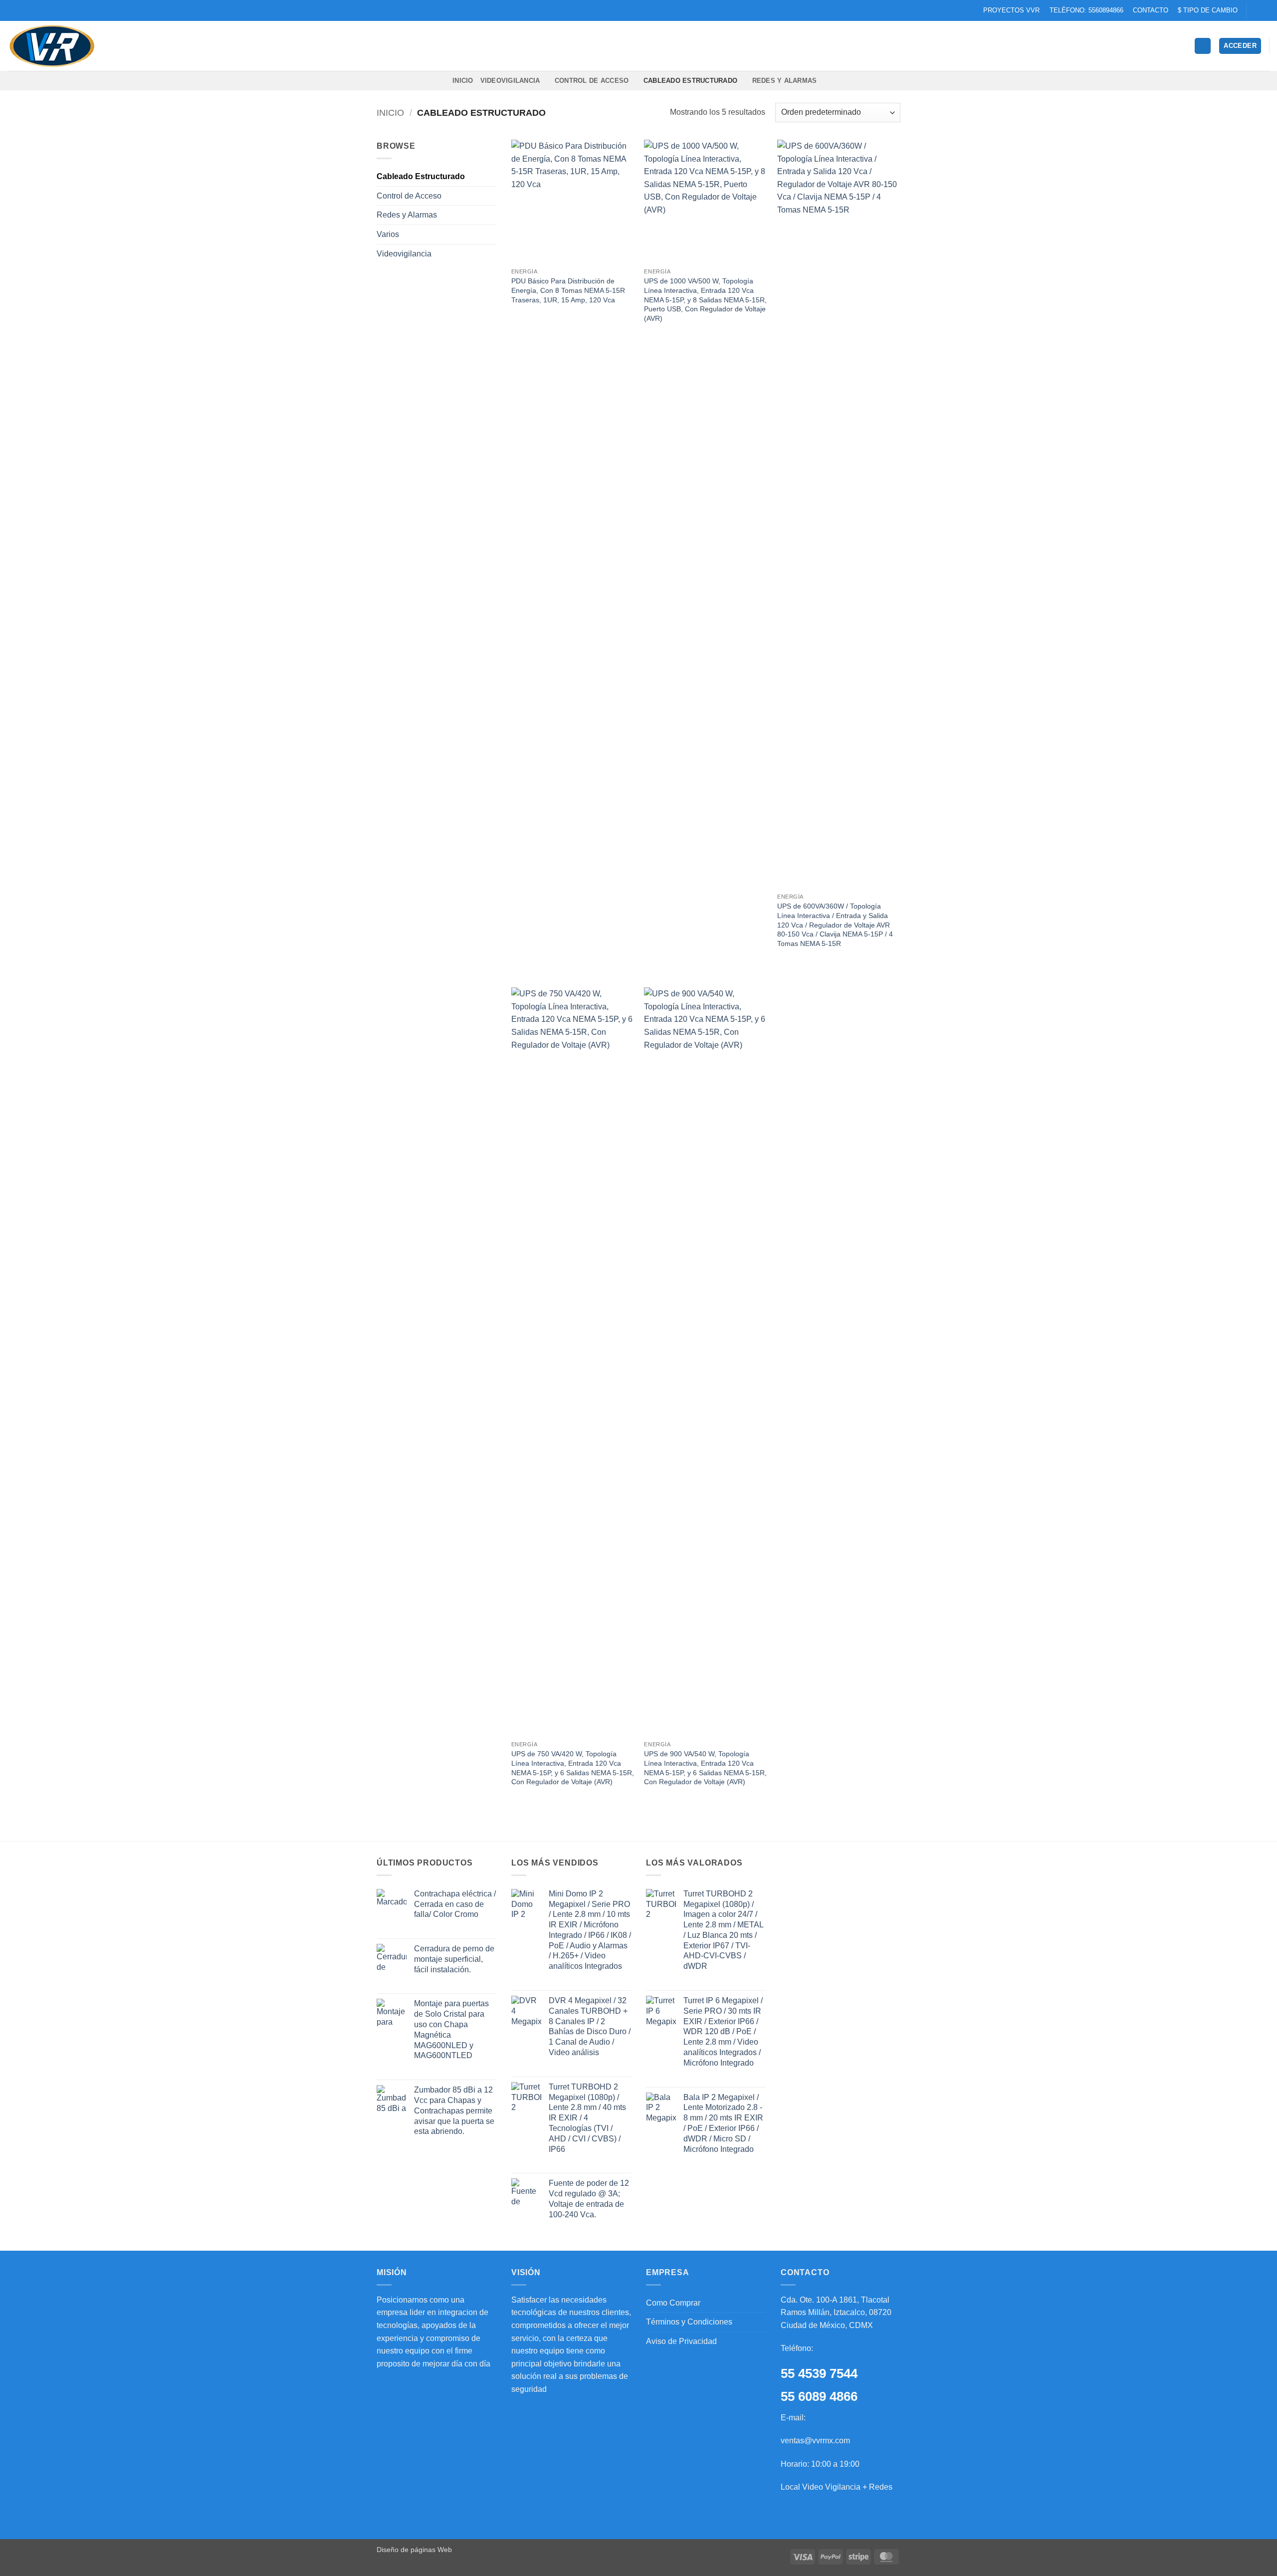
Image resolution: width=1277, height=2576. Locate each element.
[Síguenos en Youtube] (1265, 10)
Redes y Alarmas (785, 81)
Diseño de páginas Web (414, 2550)
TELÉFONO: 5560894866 (1086, 10)
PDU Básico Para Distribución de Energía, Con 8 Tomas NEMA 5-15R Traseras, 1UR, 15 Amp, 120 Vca (568, 290)
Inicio (390, 113)
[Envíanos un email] (1255, 10)
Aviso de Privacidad (681, 2341)
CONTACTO (1151, 10)
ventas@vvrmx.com (815, 2441)
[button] (1240, 46)
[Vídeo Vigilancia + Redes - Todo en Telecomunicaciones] (57, 46)
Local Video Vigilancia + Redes (837, 2487)
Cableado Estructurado (690, 81)
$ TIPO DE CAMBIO (1208, 10)
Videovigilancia (510, 81)
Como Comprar (673, 2303)
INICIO (463, 81)
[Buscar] (1203, 46)
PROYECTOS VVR (1011, 10)
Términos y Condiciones (689, 2322)
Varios (388, 234)
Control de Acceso (592, 81)
